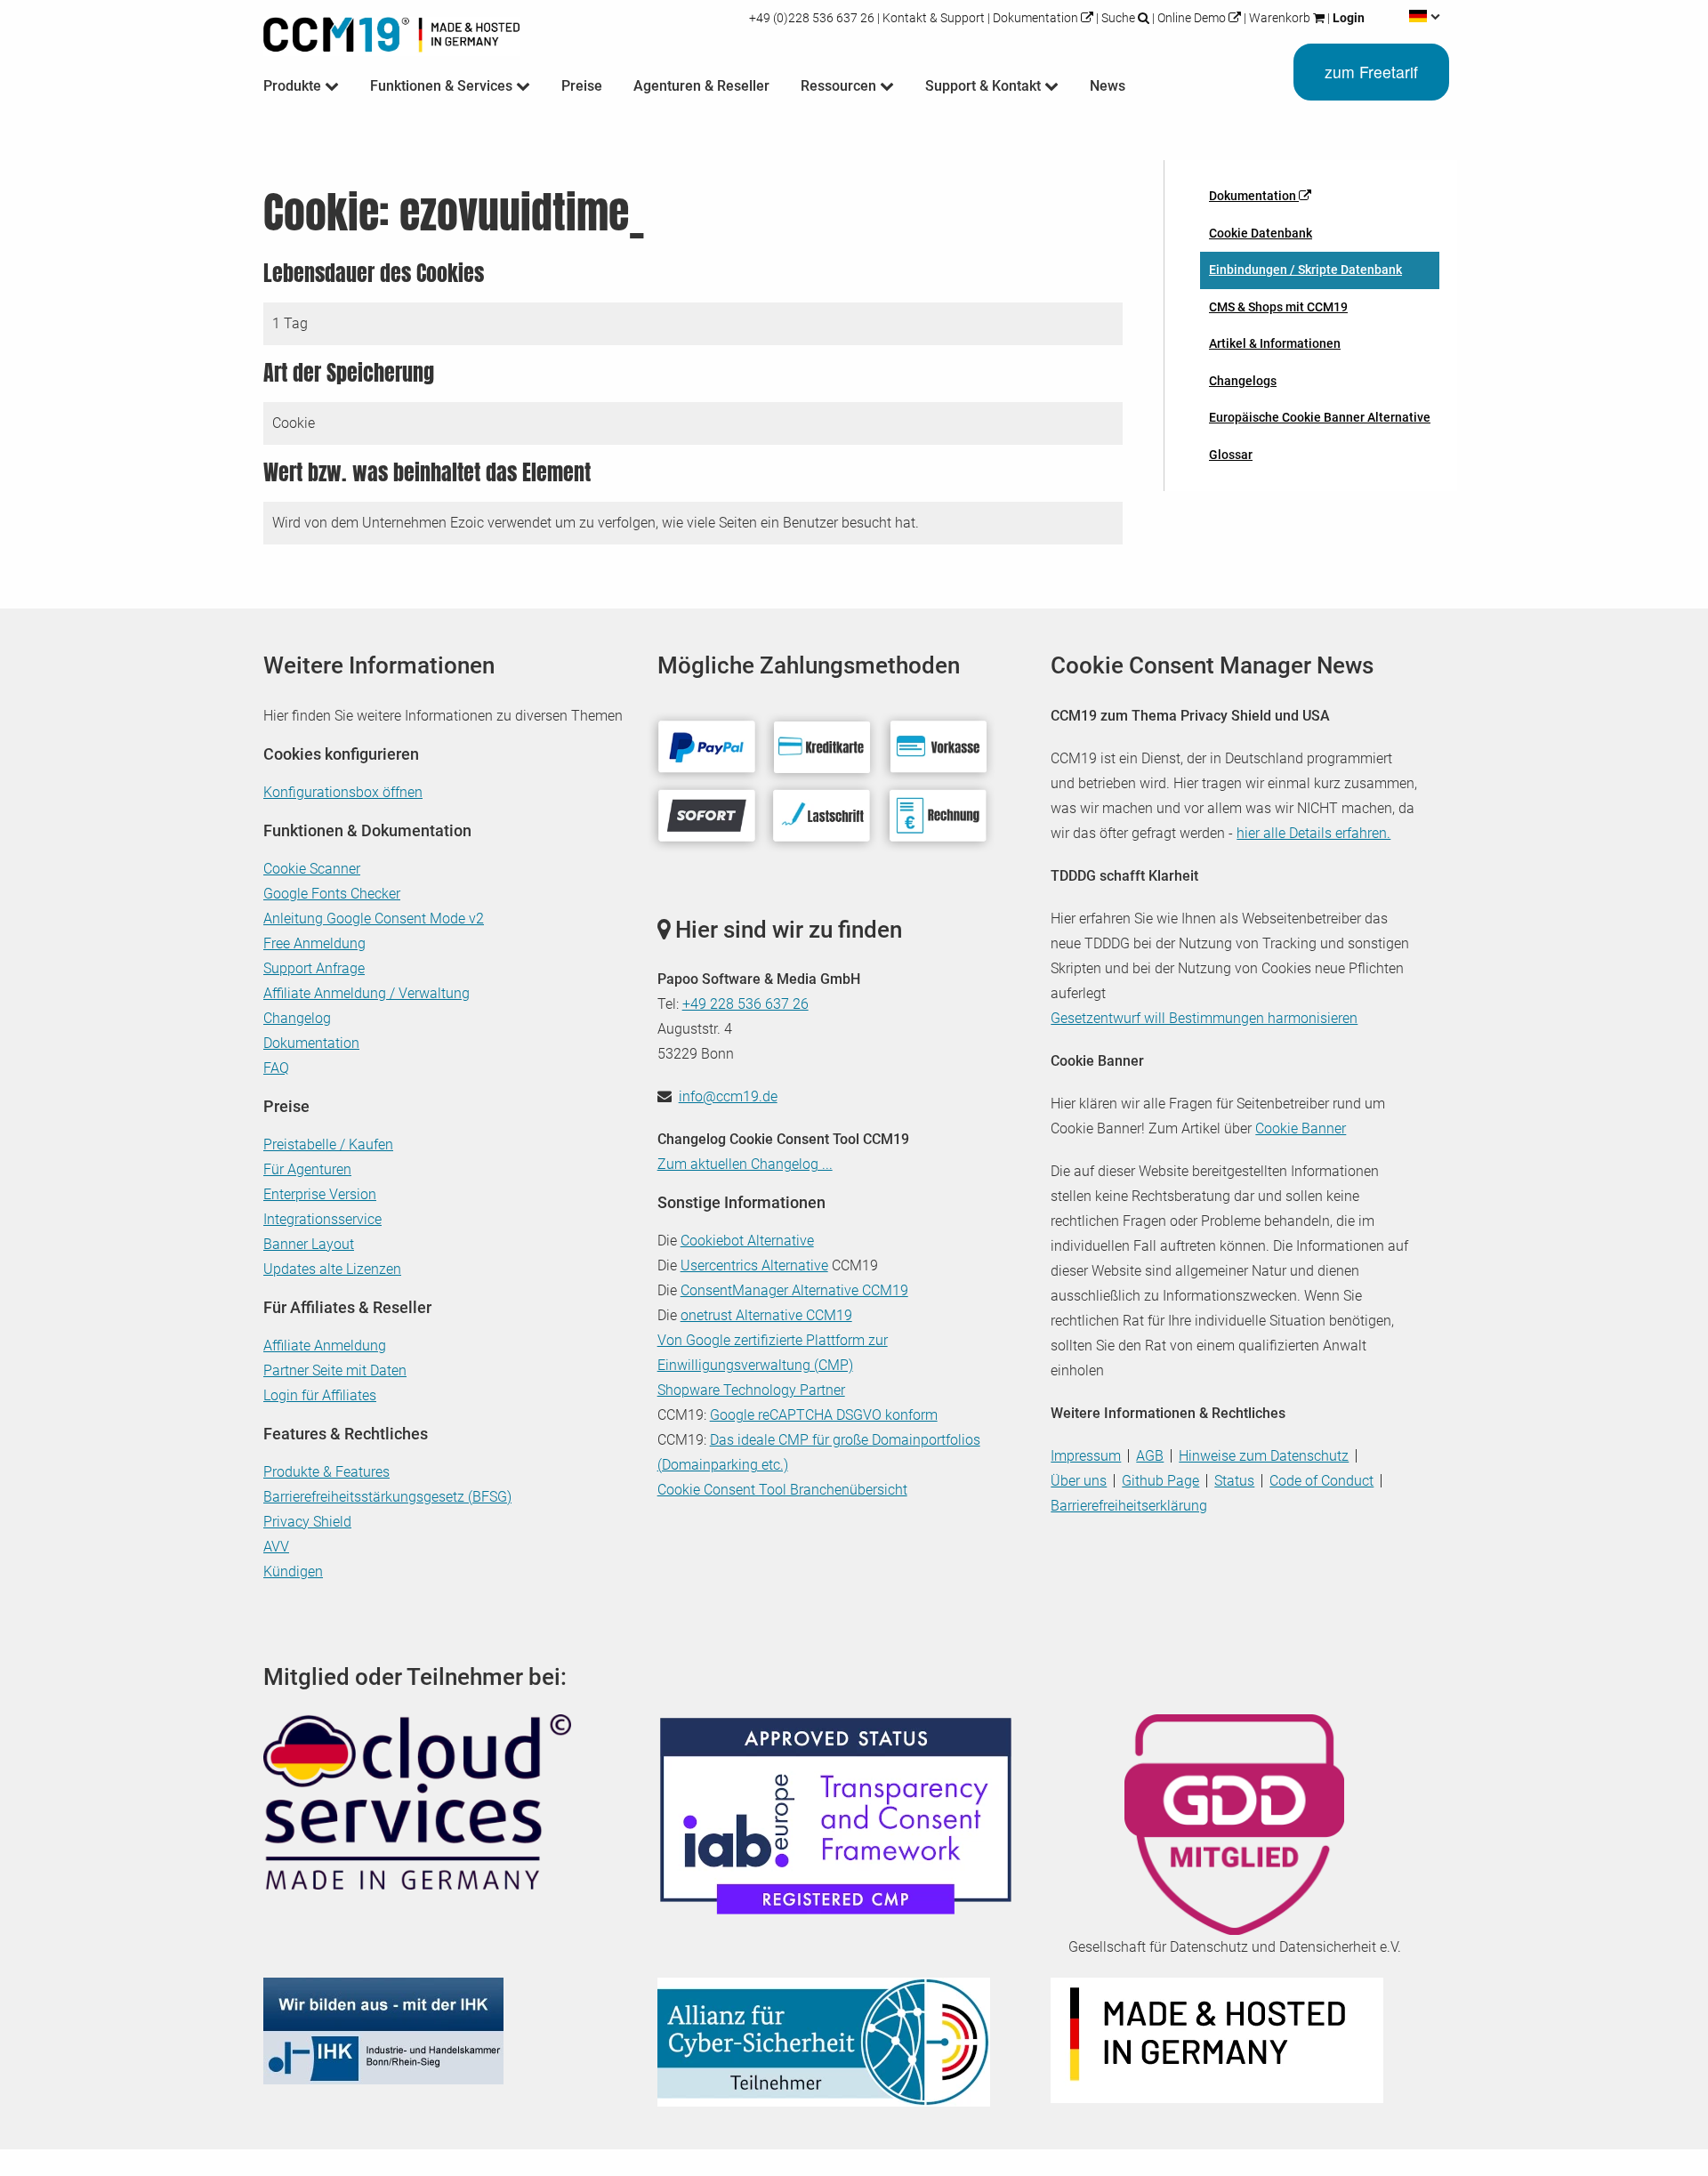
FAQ (276, 1068)
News (1108, 86)
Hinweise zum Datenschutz (1264, 1456)
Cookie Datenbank (1261, 233)
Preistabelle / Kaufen (328, 1144)
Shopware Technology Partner (751, 1390)
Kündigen (293, 1572)
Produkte (294, 86)
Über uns (1079, 1481)
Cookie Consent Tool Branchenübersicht (782, 1490)
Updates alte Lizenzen (332, 1269)
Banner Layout (309, 1244)
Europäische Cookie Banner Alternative (1320, 417)
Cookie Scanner (312, 869)
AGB (1150, 1456)
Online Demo (1192, 18)
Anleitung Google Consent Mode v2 (374, 919)
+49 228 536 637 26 (745, 1004)
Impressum (1086, 1456)
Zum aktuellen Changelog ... (745, 1164)
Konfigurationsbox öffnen (343, 792)
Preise (582, 86)
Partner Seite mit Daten (335, 1370)
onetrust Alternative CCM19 (766, 1315)
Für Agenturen (307, 1169)
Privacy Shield (307, 1522)
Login (1347, 18)
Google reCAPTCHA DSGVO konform (824, 1415)
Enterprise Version (320, 1194)
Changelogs (1243, 381)
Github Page (1160, 1481)
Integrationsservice (322, 1219)
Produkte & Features (326, 1472)
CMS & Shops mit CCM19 (1278, 307)
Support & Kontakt (985, 86)
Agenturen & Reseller (701, 86)
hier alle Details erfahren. (1313, 833)
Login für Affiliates (320, 1395)
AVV (276, 1547)
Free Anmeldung (314, 943)
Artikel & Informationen (1275, 343)
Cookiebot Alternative (747, 1241)
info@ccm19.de (728, 1096)
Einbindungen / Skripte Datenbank (1305, 270)
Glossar (1231, 455)
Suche (1118, 18)
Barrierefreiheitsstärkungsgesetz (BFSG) (387, 1497)
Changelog (297, 1018)
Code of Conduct (1321, 1481)
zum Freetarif (1371, 72)
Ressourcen (840, 86)
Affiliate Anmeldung (325, 1346)
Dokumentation (1035, 18)
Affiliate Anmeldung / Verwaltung (367, 993)
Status (1234, 1481)
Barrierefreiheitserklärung (1129, 1506)
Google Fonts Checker (332, 894)
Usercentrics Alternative (754, 1265)
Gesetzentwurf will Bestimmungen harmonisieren (1204, 1018)
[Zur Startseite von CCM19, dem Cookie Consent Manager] (391, 31)
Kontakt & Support (934, 18)
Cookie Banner (1301, 1128)
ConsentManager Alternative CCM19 (794, 1290)
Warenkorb (1280, 18)
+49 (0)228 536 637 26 (813, 18)
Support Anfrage (314, 968)
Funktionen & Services (443, 86)
